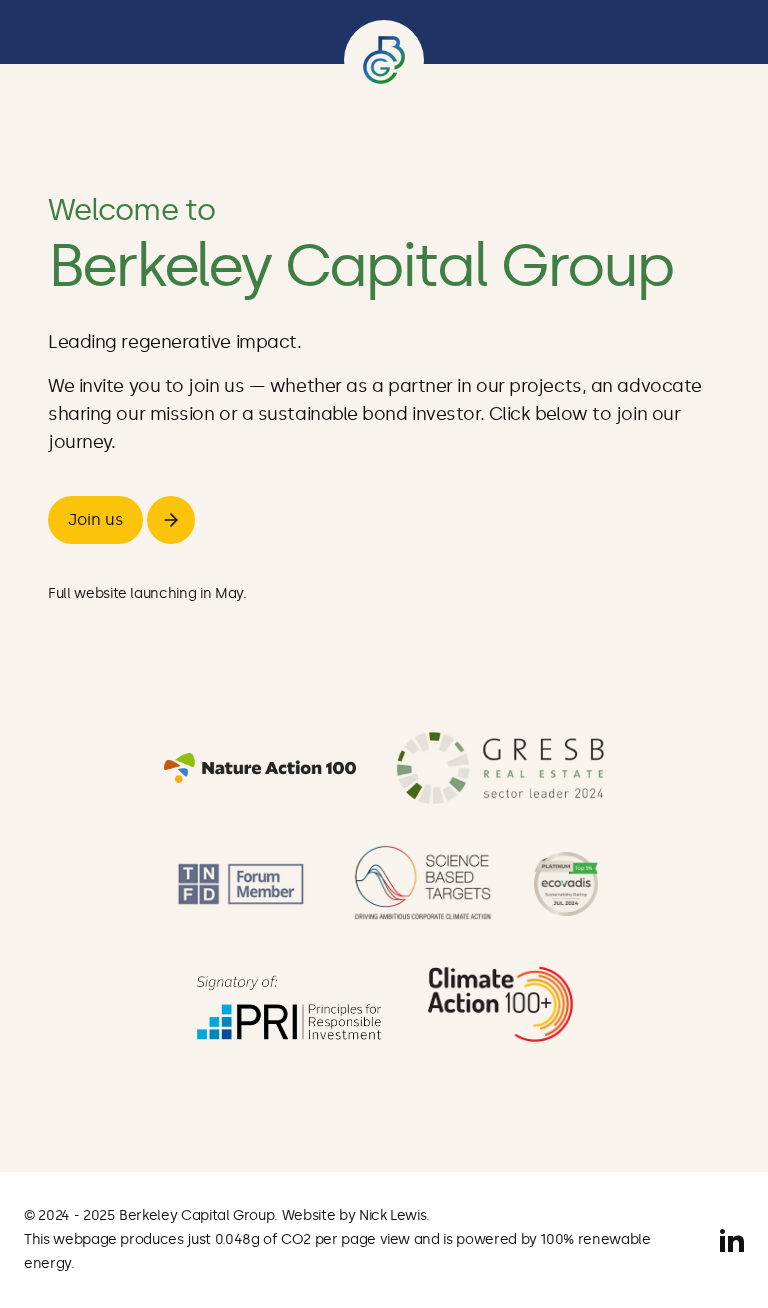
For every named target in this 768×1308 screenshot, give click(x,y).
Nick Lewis (393, 1215)
